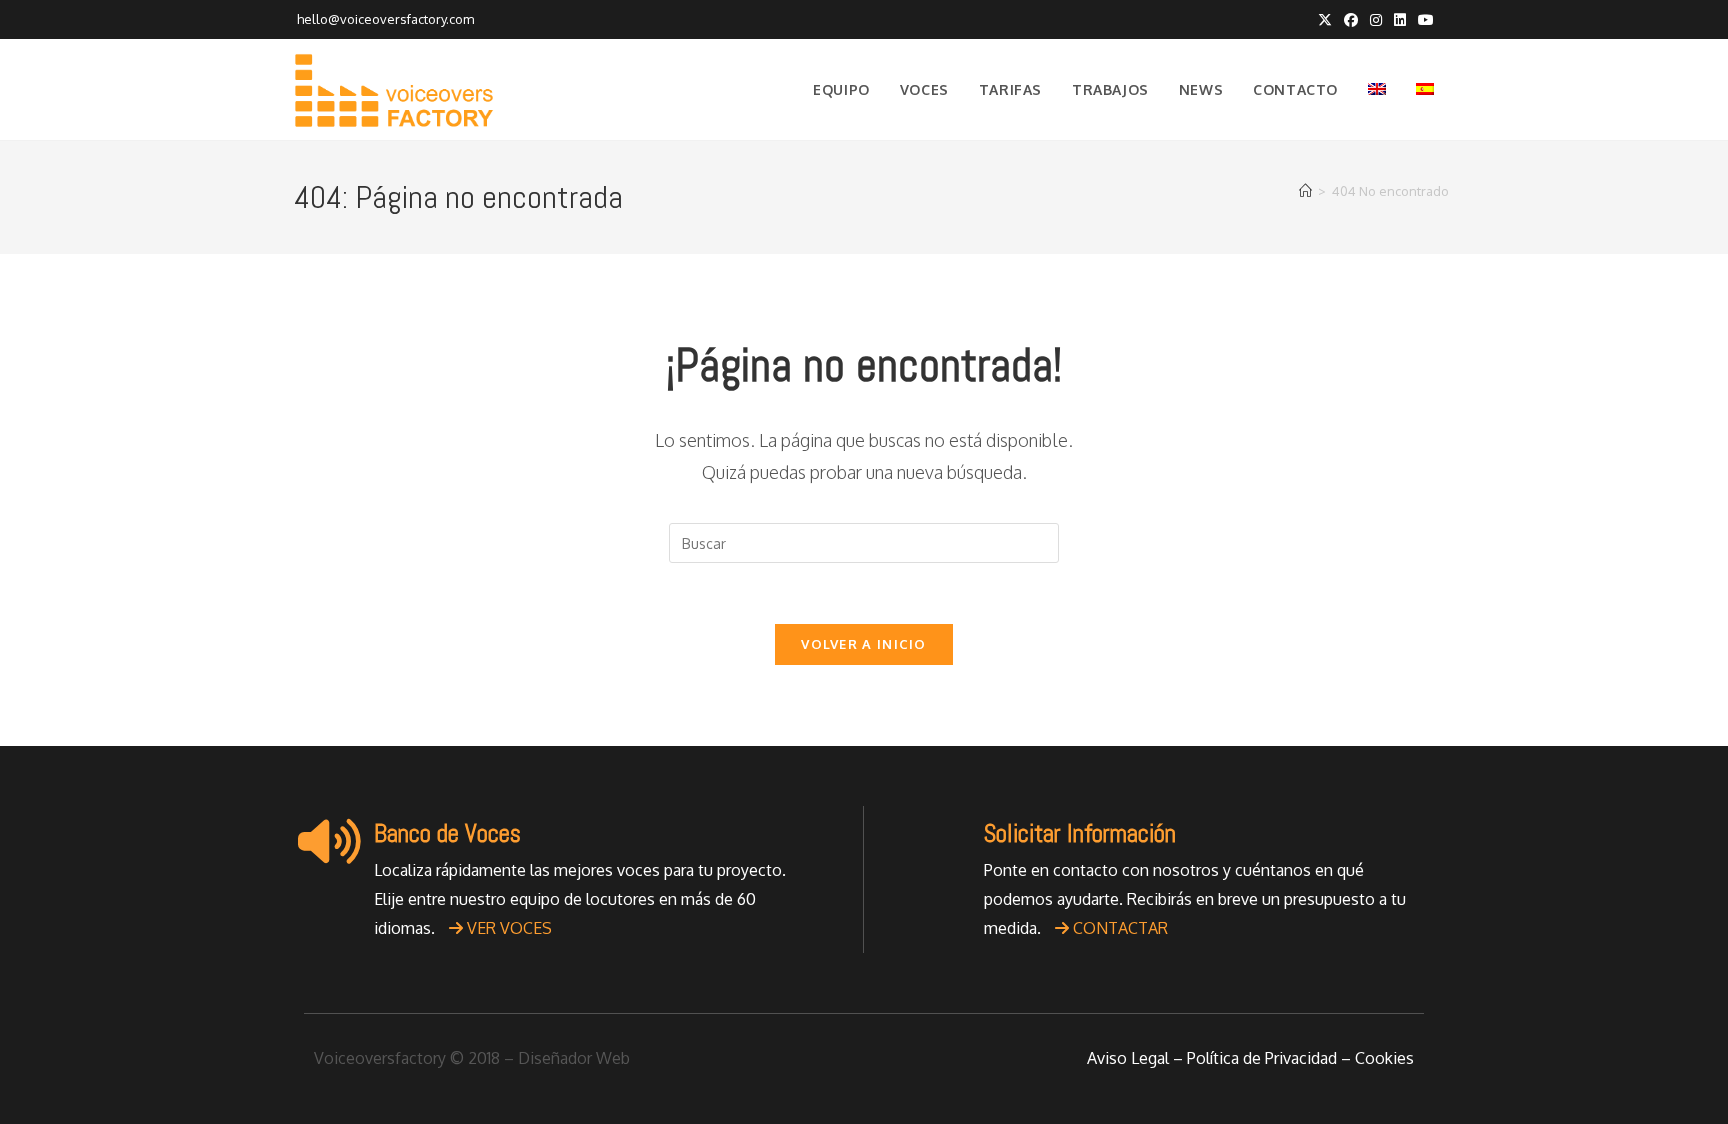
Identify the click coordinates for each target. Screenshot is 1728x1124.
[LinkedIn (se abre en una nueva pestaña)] (1400, 20)
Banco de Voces (447, 833)
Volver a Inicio (864, 644)
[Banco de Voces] (329, 841)
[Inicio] (1305, 191)
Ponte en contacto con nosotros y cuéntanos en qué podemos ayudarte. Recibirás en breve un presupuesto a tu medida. (1195, 899)
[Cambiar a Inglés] (1377, 90)
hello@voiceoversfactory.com (384, 19)
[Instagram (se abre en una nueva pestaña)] (1376, 20)
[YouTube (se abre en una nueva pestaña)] (1423, 20)
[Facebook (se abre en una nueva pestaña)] (1351, 20)
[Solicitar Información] (939, 841)
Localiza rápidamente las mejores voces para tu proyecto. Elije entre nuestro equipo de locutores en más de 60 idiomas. (580, 899)
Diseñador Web (574, 1058)
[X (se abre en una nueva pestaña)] (1325, 20)
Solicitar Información (1080, 833)
